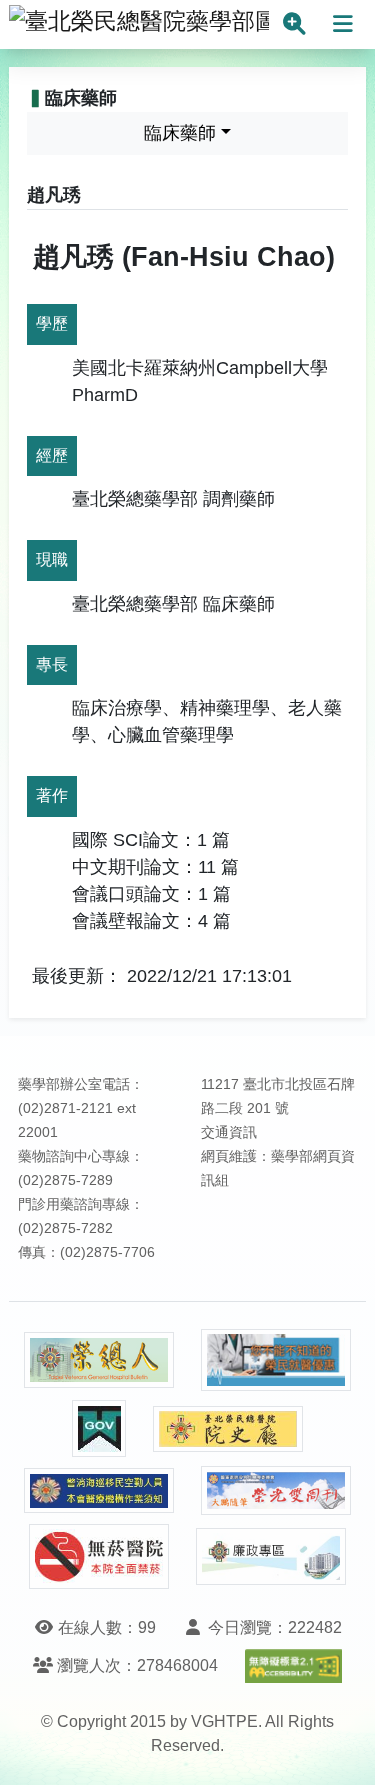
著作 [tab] (52, 795)
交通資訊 (229, 1132)
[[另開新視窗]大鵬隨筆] (276, 1490)
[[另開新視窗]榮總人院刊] (99, 1360)
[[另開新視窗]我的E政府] (99, 1428)
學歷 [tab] (52, 323)
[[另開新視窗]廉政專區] (271, 1557)
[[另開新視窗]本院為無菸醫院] (99, 1556)
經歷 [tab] (52, 455)
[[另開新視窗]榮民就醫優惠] (276, 1360)
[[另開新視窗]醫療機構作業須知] (99, 1490)
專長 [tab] (52, 664)
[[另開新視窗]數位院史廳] (228, 1429)
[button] (341, 1749)
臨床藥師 (180, 133)
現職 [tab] (52, 559)
